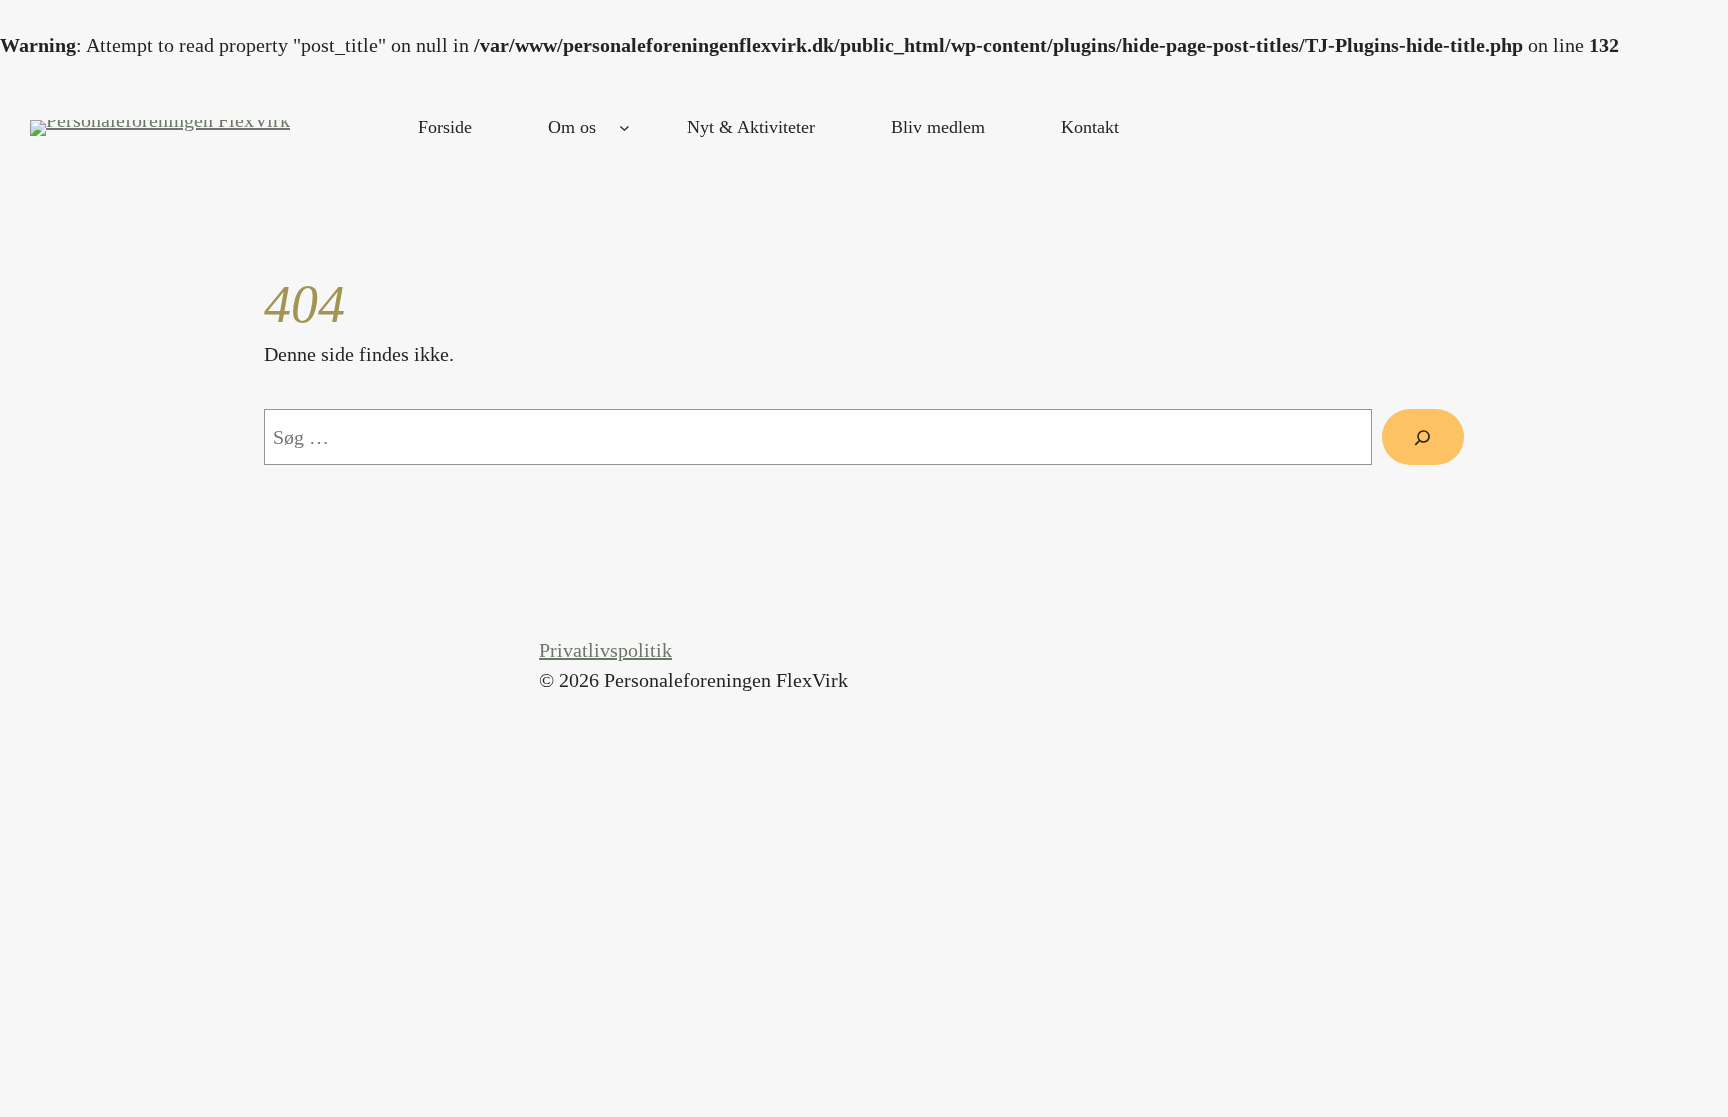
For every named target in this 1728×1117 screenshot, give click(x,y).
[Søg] (1423, 437)
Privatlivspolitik (605, 650)
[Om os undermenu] (624, 127)
